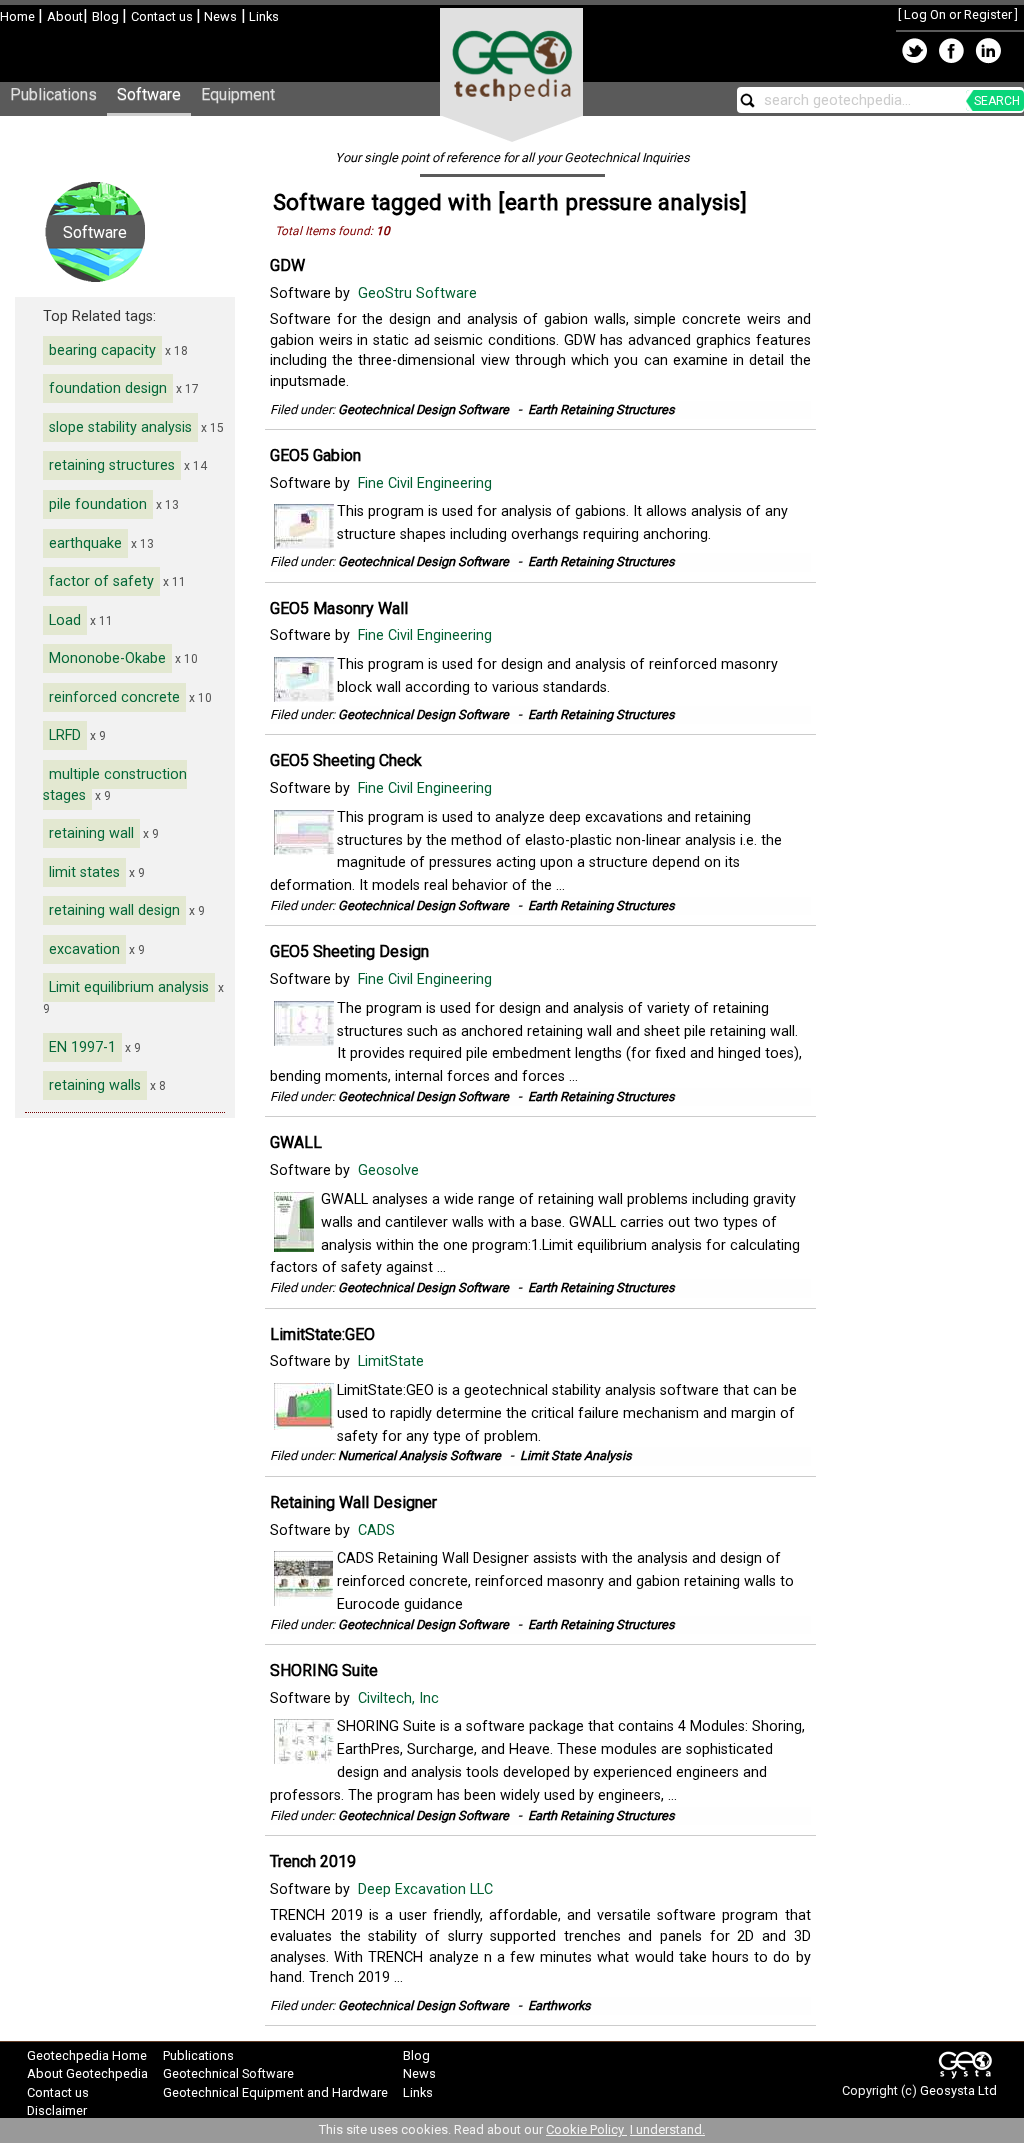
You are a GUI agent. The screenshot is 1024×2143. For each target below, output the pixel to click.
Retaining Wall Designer (353, 1502)
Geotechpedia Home (87, 2055)
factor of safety (101, 581)
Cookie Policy (586, 2129)
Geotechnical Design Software (423, 409)
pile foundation (98, 504)
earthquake (85, 543)
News (219, 16)
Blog (107, 16)
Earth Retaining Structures (601, 409)
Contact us (163, 16)
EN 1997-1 (82, 1047)
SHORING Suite (324, 1670)
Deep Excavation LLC (427, 1889)
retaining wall (91, 833)
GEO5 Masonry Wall (339, 608)
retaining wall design (114, 910)
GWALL (296, 1142)
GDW (287, 265)
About (65, 16)
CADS (378, 1530)
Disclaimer (57, 2110)
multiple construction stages (115, 785)
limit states (84, 872)
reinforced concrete (114, 697)
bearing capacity (102, 350)
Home (19, 16)
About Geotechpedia (87, 2073)
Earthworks (559, 2005)
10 (383, 231)
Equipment (238, 94)
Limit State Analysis (576, 1455)
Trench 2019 (313, 1861)
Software (149, 94)
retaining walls (95, 1085)
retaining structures (112, 465)
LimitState (393, 1361)
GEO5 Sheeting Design (349, 951)
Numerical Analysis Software (419, 1455)
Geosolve (390, 1170)
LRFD (65, 735)
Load (65, 620)
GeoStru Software (419, 293)
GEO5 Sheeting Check (346, 760)
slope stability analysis (120, 427)
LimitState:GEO (322, 1334)
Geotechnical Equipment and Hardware (275, 2092)
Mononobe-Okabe (107, 658)
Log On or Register (958, 14)
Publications (53, 94)
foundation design (108, 388)
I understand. (667, 2129)
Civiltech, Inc (400, 1698)
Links (262, 16)
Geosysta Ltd (958, 2090)
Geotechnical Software (228, 2073)
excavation (84, 949)
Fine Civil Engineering (427, 483)
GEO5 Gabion (315, 455)
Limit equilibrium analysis (129, 987)
